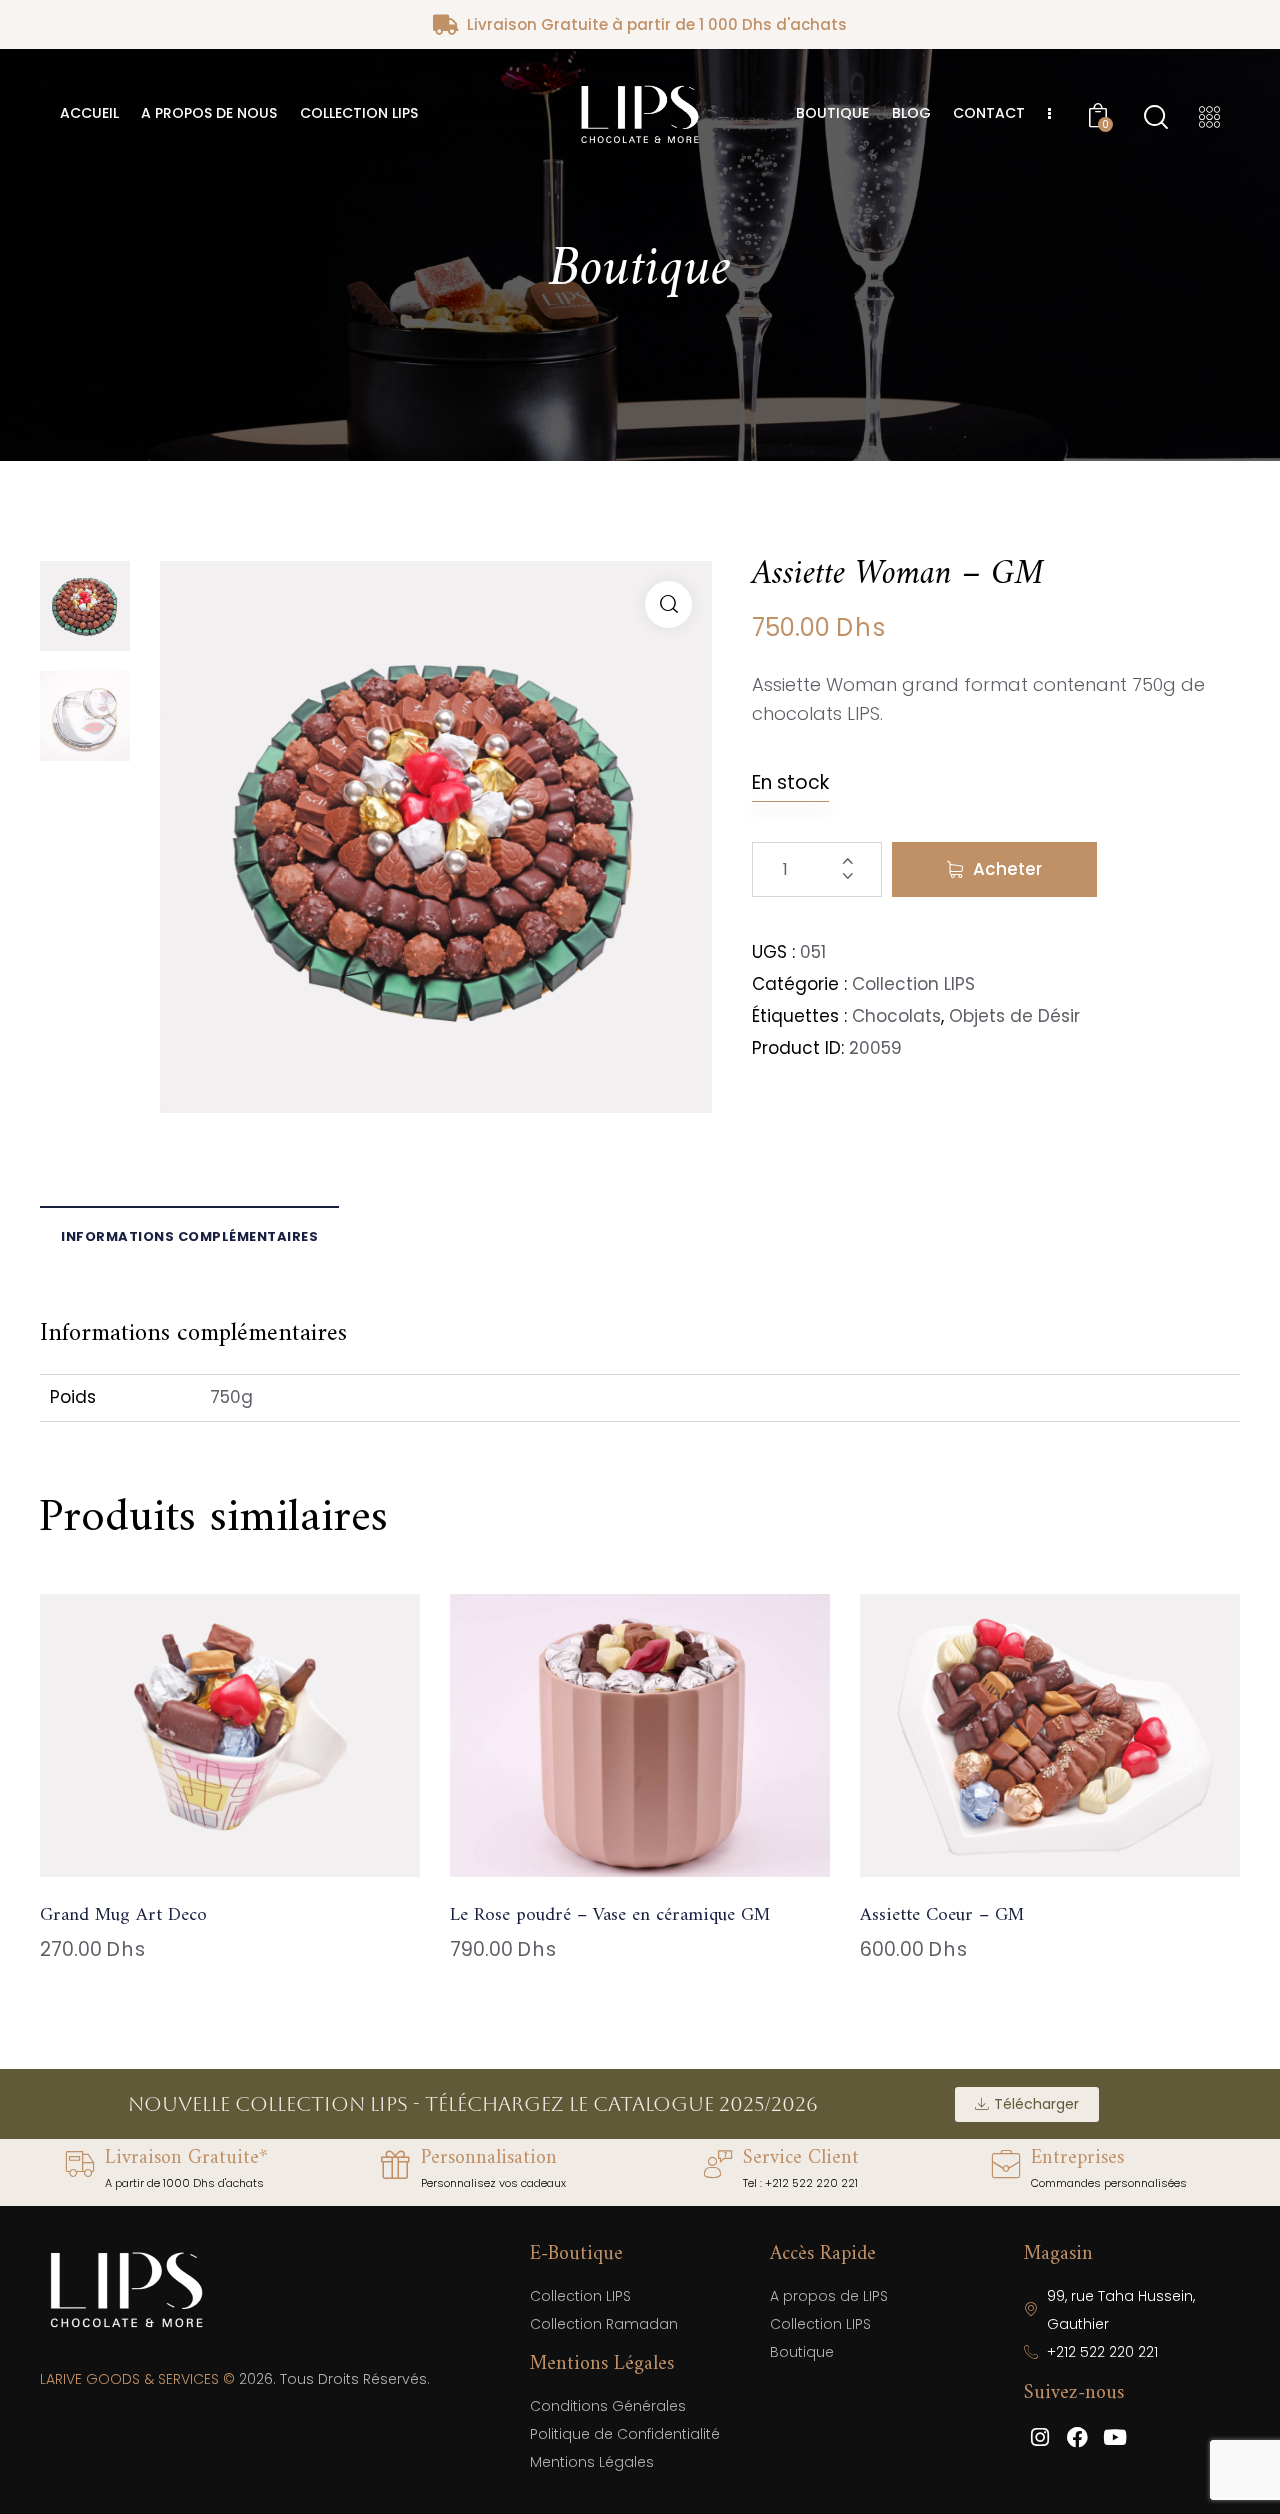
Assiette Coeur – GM (942, 1916)
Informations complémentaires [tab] (189, 1236)
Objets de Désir (1014, 1016)
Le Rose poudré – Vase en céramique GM (610, 1916)
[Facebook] (1078, 2437)
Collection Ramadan (604, 2324)
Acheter (1007, 869)
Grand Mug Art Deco (123, 1916)
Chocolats (896, 1016)
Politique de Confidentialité (625, 2434)
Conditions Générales (608, 2406)
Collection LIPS (913, 984)
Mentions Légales (592, 2462)
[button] (668, 604)
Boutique (802, 2352)
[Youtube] (1115, 2437)
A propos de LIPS (829, 2296)
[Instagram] (1040, 2437)
